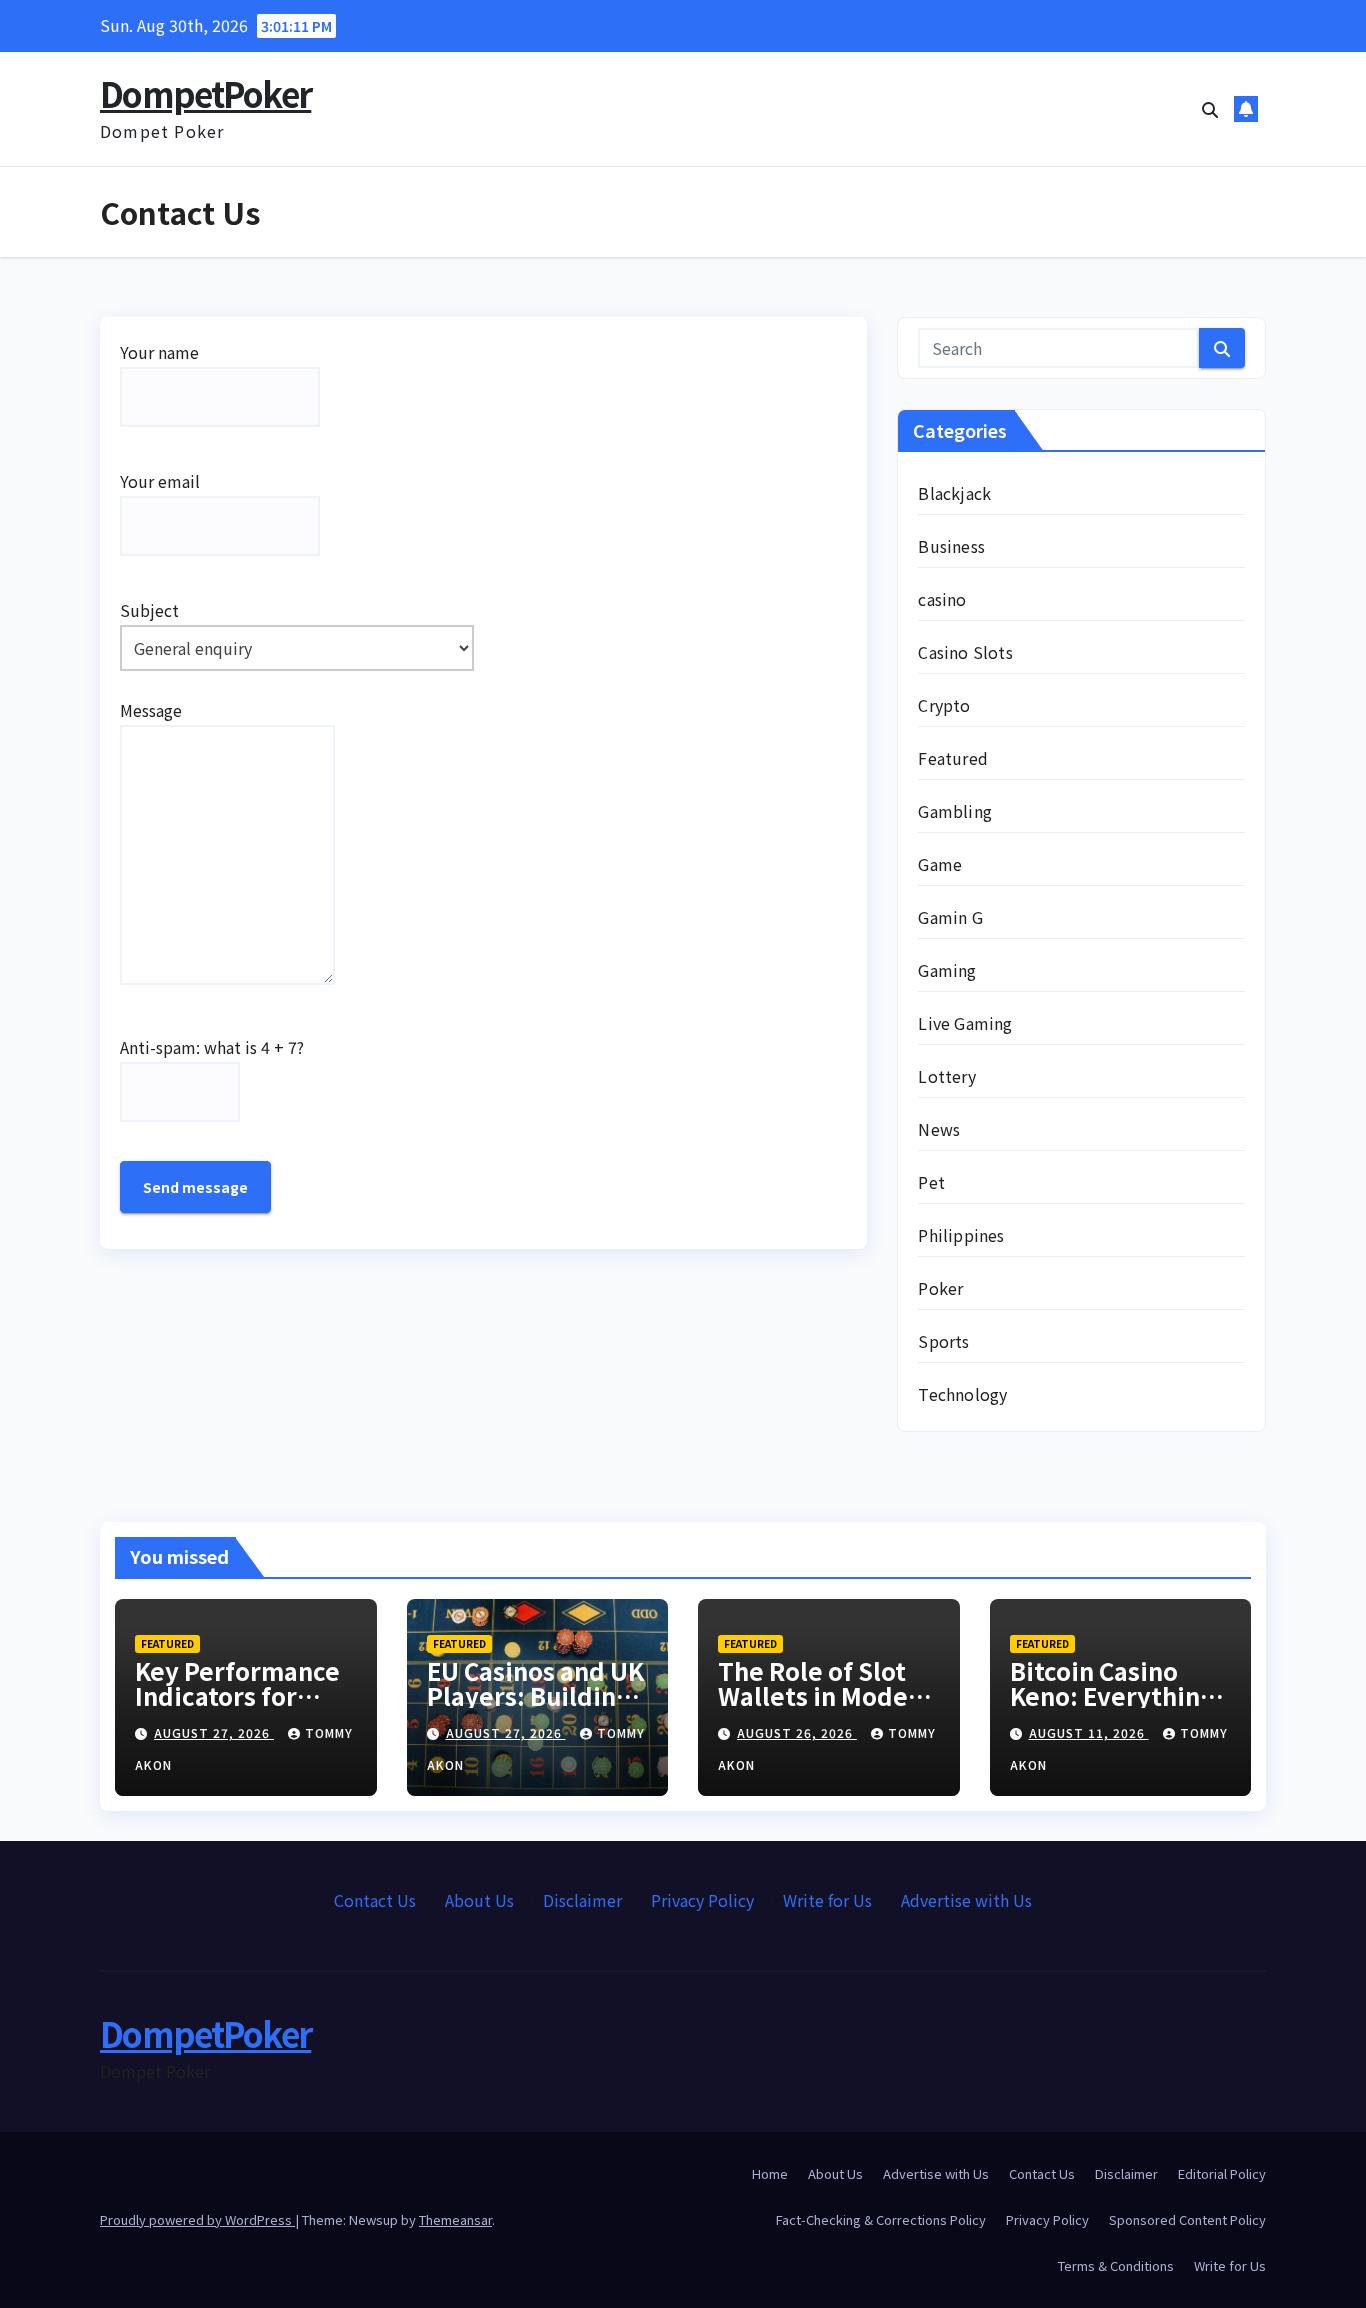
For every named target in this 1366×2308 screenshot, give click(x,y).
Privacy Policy (702, 1900)
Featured (953, 758)
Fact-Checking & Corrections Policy (881, 2219)
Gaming (947, 970)
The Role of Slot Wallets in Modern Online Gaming (826, 1695)
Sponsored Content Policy (1187, 2219)
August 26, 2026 (797, 1732)
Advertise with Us (966, 1900)
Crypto (944, 705)
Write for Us (827, 1900)
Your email (160, 481)
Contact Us (375, 1900)
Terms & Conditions (1116, 2265)
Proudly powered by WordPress (197, 2219)
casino (942, 599)
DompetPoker (205, 93)
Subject (149, 610)
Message (151, 710)
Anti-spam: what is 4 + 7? (212, 1047)
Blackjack (954, 493)
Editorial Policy (1222, 2173)
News (939, 1129)
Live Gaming (965, 1023)
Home (770, 2173)
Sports (943, 1341)
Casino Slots (965, 652)
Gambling (955, 811)
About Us (479, 1900)
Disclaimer (582, 1900)
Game (940, 864)
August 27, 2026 (214, 1732)
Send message (195, 1187)
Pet (931, 1182)
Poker (940, 1288)
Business (951, 546)
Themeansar (455, 2219)
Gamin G (950, 917)
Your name (159, 352)
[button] (1210, 109)
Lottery (946, 1076)
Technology (962, 1394)
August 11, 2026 (1089, 1732)
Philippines (961, 1235)
